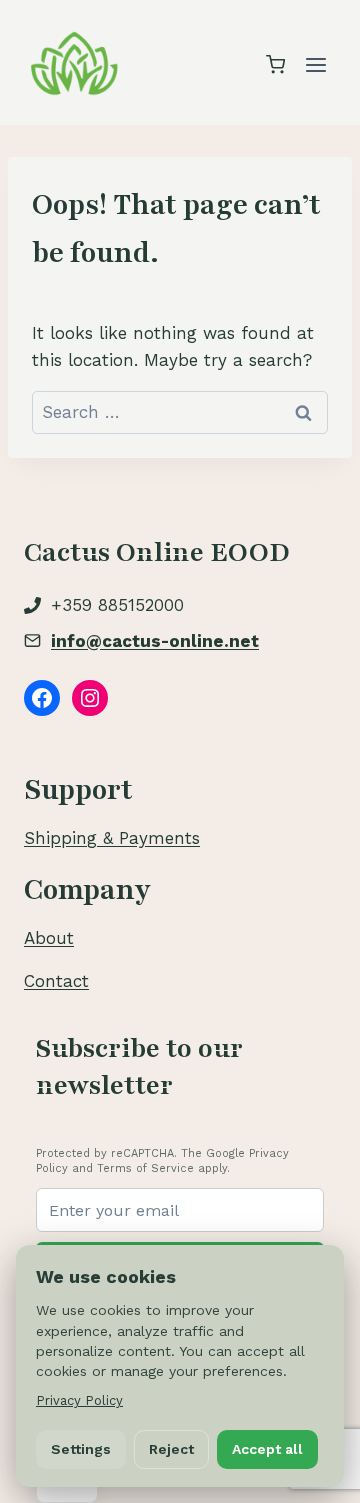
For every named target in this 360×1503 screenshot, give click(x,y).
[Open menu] (315, 64)
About (49, 938)
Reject (171, 1449)
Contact (56, 981)
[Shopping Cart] (275, 64)
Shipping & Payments (112, 838)
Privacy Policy (79, 1400)
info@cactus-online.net (155, 641)
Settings (81, 1449)
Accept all (267, 1449)
